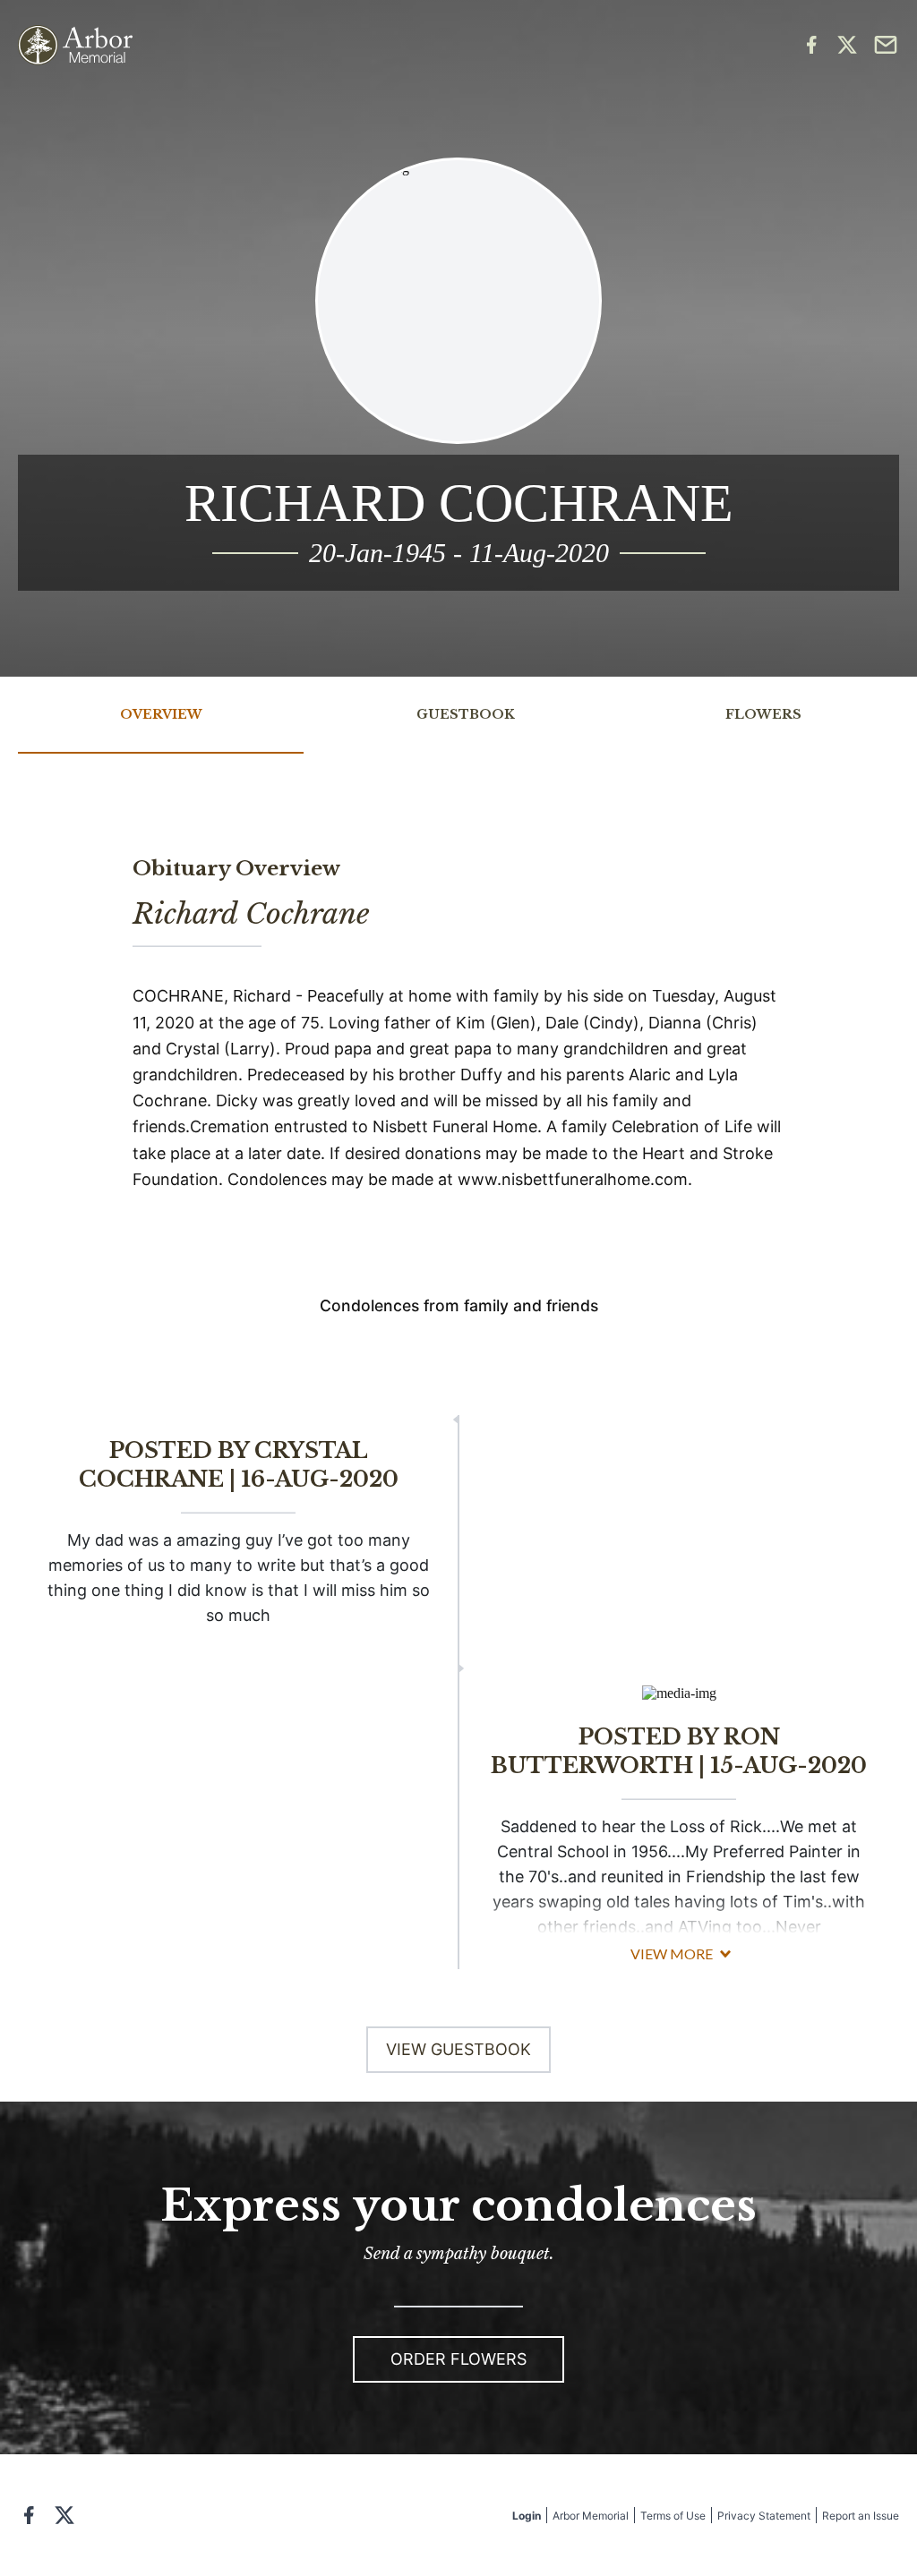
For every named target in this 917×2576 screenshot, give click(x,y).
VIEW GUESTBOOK (458, 2049)
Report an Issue (861, 2516)
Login (527, 2516)
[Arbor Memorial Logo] (75, 45)
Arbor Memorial (591, 2516)
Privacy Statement (764, 2516)
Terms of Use (673, 2516)
